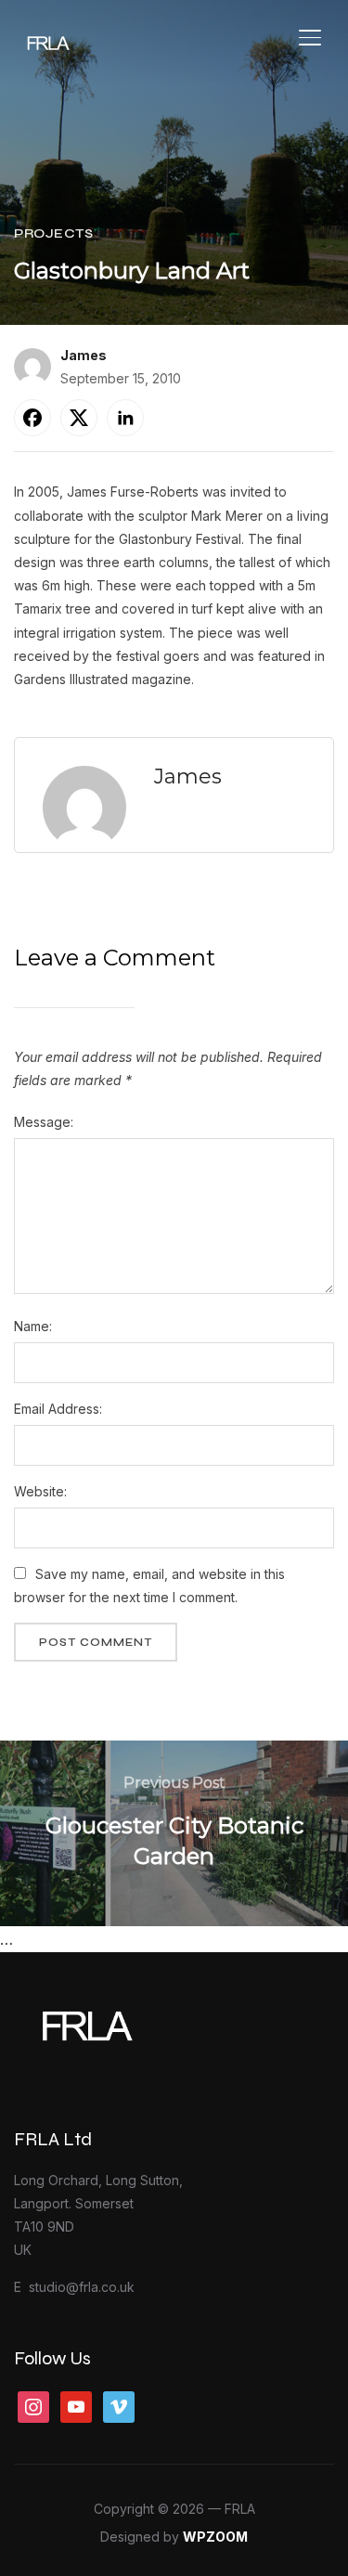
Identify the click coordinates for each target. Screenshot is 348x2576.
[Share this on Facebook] (32, 418)
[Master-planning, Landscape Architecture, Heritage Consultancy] (130, 2008)
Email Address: (58, 1409)
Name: (33, 1326)
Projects (53, 233)
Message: (44, 1122)
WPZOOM (215, 2537)
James (84, 355)
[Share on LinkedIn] (125, 418)
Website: (40, 1491)
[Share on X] (79, 418)
